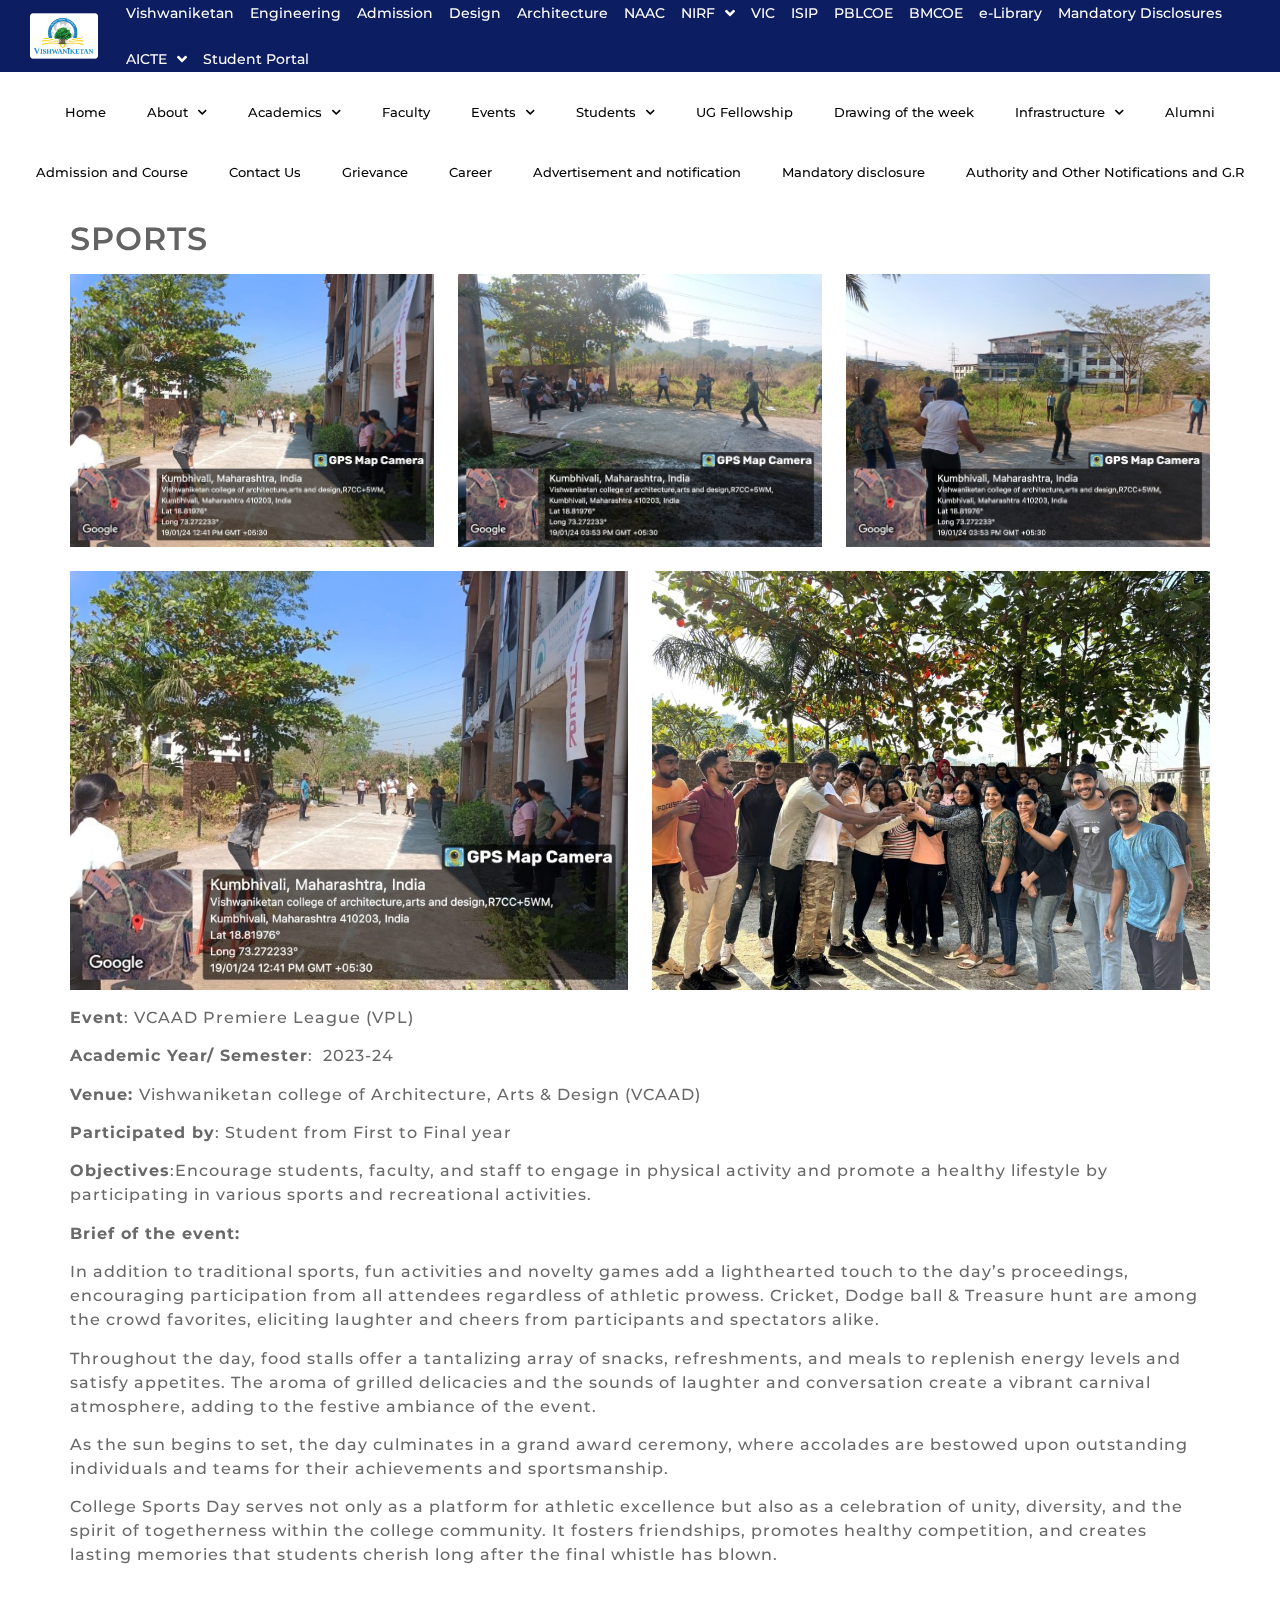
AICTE (146, 59)
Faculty (406, 112)
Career (470, 172)
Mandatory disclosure (853, 172)
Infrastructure (1060, 112)
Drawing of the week (904, 112)
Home (85, 112)
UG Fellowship (744, 112)
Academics (285, 112)
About (167, 112)
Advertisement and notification (637, 172)
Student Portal (256, 59)
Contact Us (265, 172)
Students (606, 112)
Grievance (375, 172)
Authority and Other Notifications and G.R (1105, 172)
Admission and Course (112, 172)
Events (493, 112)
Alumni (1190, 112)
